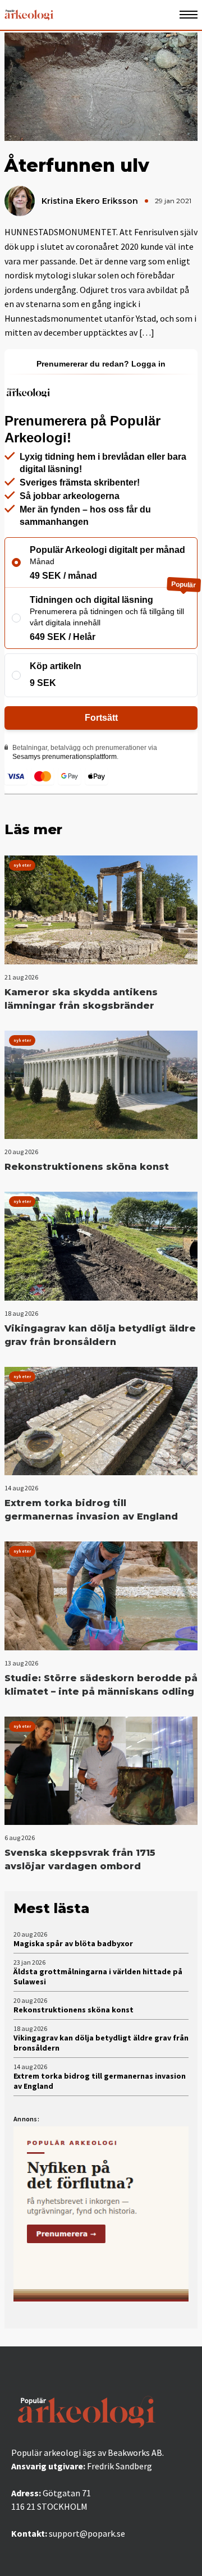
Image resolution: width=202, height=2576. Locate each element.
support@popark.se (87, 2533)
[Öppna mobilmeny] (189, 15)
